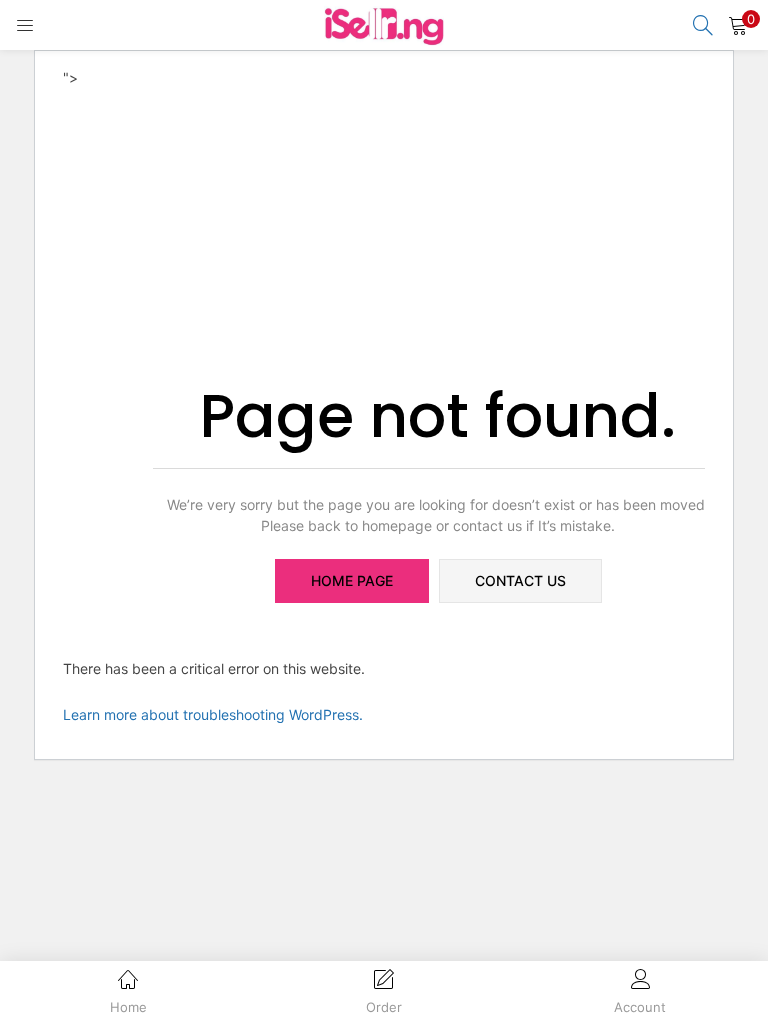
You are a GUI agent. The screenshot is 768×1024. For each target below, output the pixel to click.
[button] (738, 25)
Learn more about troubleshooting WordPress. (213, 714)
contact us (520, 580)
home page (352, 580)
